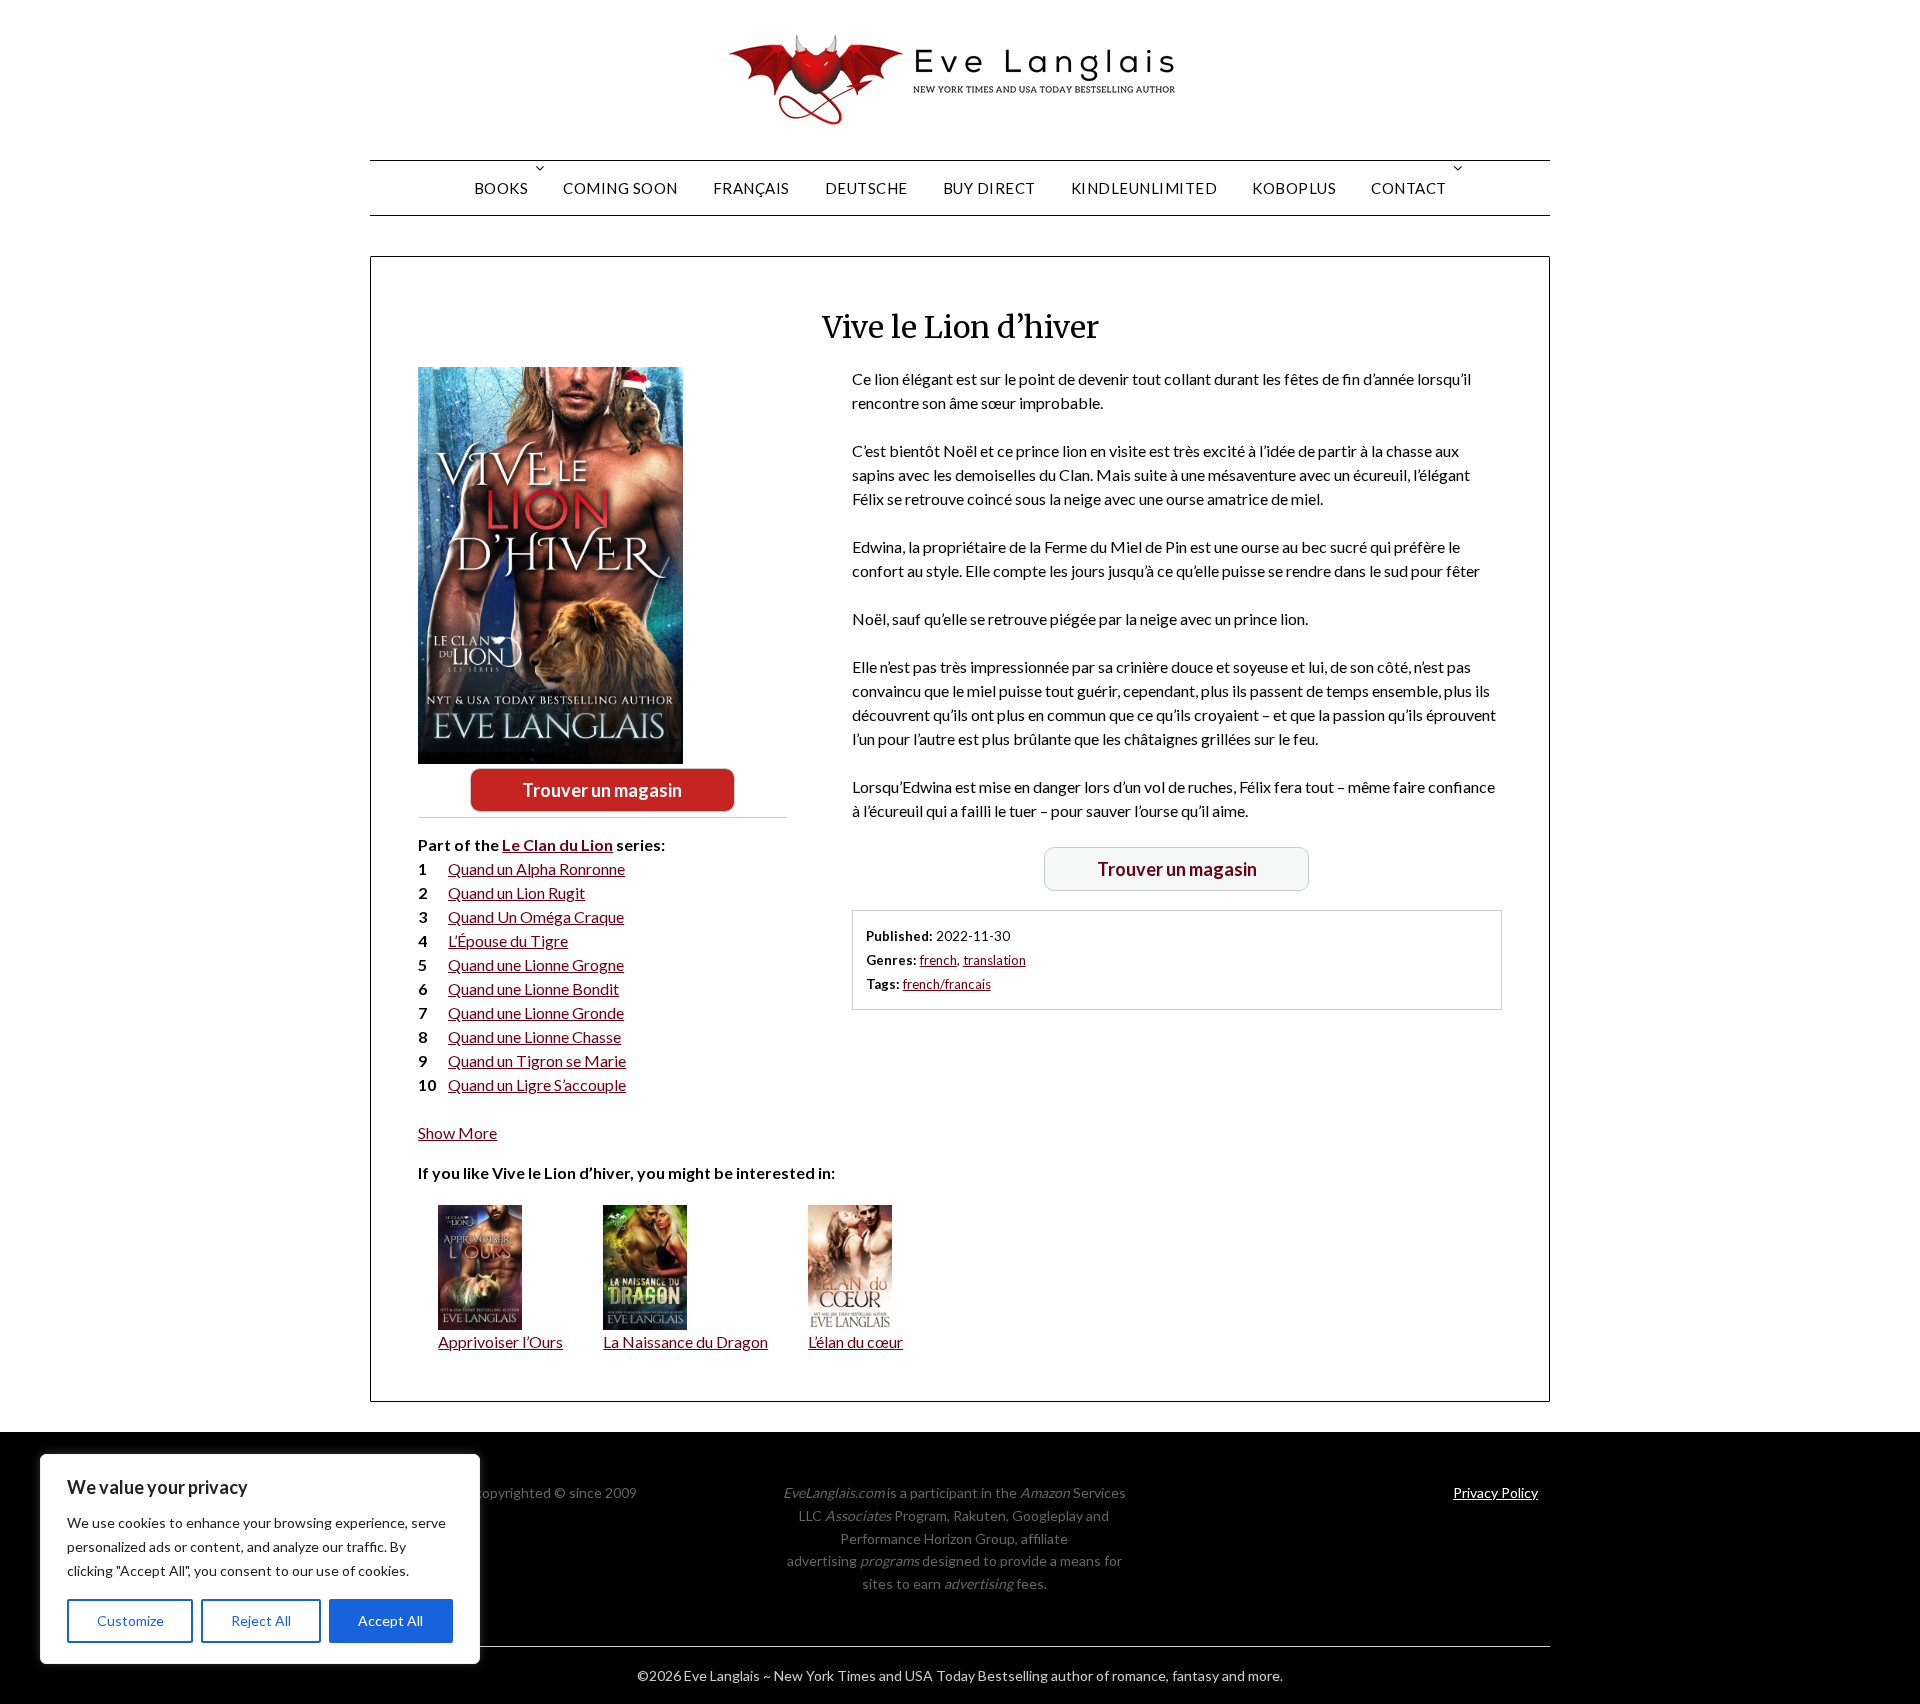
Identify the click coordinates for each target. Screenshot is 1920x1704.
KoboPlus (1294, 188)
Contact (1409, 188)
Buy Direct (989, 188)
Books (501, 188)
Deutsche (866, 188)
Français (751, 188)
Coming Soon (620, 188)
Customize (130, 1620)
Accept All (390, 1620)
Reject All (261, 1620)
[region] (260, 1559)
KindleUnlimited (1144, 188)
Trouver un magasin (602, 790)
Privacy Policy (1495, 1492)
